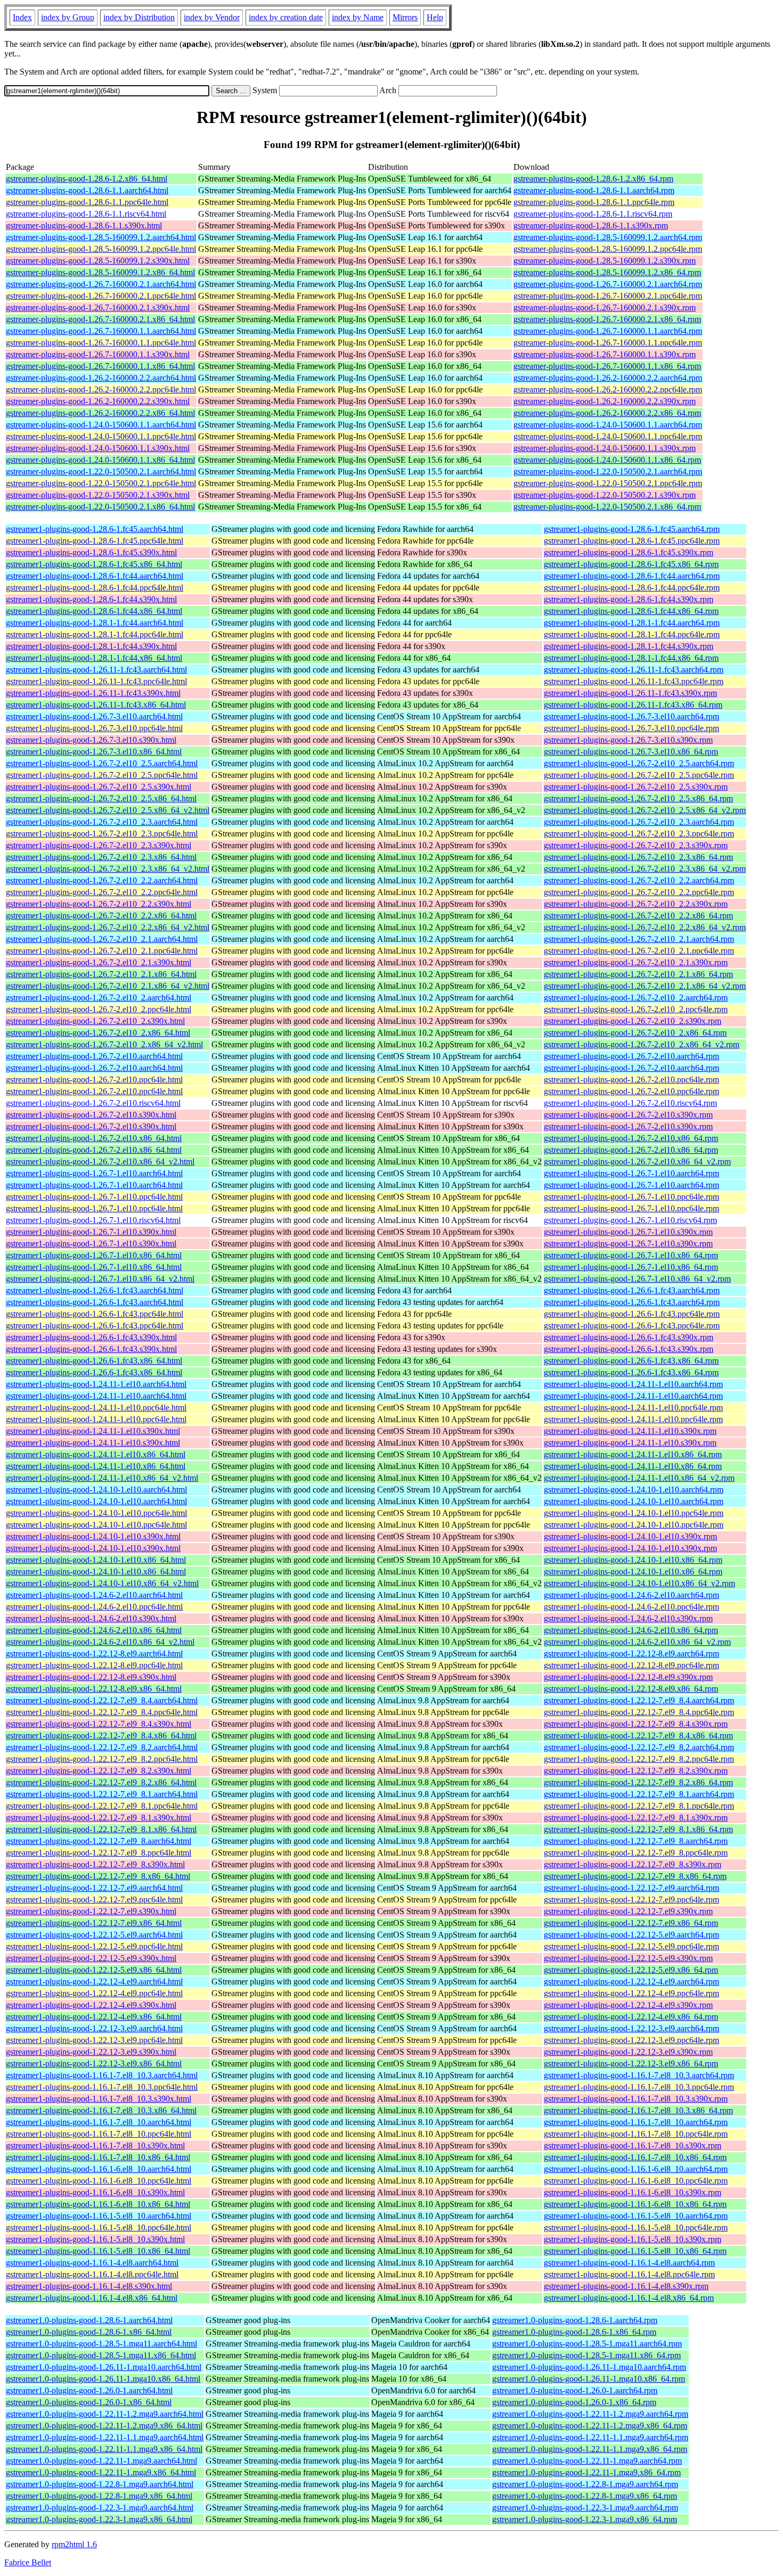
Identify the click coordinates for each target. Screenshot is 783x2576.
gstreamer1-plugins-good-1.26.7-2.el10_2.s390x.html (95, 1021)
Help (435, 17)
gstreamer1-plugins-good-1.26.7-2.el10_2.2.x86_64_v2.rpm (645, 927)
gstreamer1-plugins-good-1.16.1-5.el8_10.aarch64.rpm (636, 2216)
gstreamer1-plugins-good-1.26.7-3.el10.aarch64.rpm (631, 716)
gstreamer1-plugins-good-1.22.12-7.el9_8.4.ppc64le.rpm (639, 1712)
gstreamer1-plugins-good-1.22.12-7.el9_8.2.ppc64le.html (102, 1759)
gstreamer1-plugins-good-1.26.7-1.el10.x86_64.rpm (631, 1255)
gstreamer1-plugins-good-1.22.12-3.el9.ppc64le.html (94, 2040)
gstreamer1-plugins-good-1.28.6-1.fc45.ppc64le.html (95, 541)
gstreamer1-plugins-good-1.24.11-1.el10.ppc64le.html (96, 1408)
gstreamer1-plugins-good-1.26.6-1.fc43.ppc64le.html (95, 1314)
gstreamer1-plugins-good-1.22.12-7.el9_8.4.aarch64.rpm (639, 1700)
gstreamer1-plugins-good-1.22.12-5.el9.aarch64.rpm (631, 1935)
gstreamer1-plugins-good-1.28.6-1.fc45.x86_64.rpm (631, 564)
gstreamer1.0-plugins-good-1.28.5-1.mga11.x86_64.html (101, 2355)
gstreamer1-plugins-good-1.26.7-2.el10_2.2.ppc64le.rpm (639, 892)
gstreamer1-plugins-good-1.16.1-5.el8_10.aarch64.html (99, 2216)
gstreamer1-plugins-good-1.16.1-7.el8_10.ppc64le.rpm (636, 2134)
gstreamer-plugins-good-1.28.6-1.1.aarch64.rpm (594, 190)
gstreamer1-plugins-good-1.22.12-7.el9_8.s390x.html (95, 1864)
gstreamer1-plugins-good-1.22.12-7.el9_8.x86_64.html (98, 1876)
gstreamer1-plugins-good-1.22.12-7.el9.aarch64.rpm (631, 1888)
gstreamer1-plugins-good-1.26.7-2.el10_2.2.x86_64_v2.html (108, 927)
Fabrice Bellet (28, 2562)
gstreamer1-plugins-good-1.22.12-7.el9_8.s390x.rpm (633, 1864)
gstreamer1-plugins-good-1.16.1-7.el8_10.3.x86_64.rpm (638, 2110)
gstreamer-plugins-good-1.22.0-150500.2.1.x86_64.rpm (607, 507)
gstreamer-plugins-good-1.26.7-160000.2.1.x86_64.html (100, 319)
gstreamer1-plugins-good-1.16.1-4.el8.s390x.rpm (626, 2286)
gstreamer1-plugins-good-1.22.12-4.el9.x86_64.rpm (631, 2017)
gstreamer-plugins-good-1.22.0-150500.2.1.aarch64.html (101, 471)
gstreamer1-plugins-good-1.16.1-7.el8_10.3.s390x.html (99, 2099)
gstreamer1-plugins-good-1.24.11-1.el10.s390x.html (93, 1431)
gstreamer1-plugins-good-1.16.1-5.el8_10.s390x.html (95, 2239)
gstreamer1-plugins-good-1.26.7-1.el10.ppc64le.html (94, 1197)
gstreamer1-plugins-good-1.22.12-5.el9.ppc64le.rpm (631, 1946)
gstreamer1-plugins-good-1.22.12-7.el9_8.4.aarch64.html (102, 1700)
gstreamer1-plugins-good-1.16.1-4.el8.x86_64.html (92, 2298)
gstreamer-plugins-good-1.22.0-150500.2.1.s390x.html (98, 495)
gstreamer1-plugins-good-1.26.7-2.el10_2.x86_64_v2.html (104, 1044)
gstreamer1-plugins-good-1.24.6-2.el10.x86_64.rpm (631, 1630)
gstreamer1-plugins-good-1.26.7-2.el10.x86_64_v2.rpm (637, 1162)
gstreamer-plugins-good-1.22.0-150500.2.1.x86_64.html (100, 507)
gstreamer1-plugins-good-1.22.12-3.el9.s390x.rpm (628, 2052)
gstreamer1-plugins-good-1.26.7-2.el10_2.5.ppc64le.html (102, 775)
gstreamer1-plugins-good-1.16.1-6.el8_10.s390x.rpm (633, 2192)
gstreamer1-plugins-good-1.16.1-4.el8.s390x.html (89, 2286)
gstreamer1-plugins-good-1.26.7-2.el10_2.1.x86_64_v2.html (108, 986)
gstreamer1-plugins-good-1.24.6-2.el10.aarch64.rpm (631, 1595)
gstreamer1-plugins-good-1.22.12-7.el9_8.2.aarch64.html (102, 1747)
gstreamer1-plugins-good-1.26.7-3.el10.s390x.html (91, 740)
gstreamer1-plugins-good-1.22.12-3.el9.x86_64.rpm (631, 2064)
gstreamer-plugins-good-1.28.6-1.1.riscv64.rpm (593, 214)
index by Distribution (139, 17)
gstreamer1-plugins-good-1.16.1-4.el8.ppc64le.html (92, 2274)
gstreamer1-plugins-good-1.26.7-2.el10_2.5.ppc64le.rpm (639, 775)
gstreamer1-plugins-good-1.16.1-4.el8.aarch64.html (92, 2263)
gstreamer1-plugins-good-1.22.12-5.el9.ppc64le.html (94, 1946)
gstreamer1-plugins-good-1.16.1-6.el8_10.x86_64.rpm (635, 2204)
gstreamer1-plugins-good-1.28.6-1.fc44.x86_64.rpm (631, 611)
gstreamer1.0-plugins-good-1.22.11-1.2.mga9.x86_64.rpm (590, 2426)
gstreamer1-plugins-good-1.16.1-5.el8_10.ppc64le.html (99, 2228)
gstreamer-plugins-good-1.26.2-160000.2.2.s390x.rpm (605, 401)
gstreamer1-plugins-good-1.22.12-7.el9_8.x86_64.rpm (635, 1876)
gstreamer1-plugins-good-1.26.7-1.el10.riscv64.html (93, 1220)
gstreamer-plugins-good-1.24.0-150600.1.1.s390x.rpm (605, 448)
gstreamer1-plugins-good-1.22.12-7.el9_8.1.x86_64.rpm (638, 1829)
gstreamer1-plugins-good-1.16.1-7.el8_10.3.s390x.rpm (636, 2099)
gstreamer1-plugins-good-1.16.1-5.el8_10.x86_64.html (98, 2251)
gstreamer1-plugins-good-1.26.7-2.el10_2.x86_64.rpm (635, 1033)
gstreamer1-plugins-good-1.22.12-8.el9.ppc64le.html (94, 1665)
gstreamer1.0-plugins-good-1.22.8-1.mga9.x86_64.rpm (585, 2496)
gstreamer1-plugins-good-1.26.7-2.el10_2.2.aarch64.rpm (639, 880)
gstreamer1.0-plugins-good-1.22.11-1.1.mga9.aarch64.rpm (590, 2437)
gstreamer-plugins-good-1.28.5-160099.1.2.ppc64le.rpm (608, 249)
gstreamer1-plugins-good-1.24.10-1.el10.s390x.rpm (630, 1536)
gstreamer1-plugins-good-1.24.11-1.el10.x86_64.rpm (633, 1454)
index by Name (358, 17)
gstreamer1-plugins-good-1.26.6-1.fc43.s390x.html (91, 1337)
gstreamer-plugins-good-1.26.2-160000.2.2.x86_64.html (100, 413)
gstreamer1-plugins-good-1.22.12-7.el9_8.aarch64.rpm (636, 1841)
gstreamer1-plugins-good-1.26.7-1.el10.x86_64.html (94, 1255)
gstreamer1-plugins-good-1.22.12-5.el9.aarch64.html (94, 1935)
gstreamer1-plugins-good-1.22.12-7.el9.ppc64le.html (94, 1900)
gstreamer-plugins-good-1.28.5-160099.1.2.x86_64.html (100, 272)
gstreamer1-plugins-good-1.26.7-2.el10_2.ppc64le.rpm (636, 1009)
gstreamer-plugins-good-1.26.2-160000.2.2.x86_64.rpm (607, 413)
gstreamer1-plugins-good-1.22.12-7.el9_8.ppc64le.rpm (636, 1853)
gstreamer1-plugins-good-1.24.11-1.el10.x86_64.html (96, 1454)
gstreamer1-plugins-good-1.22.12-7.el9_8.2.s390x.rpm (636, 1771)
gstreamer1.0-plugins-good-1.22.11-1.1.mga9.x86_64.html (104, 2449)
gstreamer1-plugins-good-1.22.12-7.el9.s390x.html (91, 1911)
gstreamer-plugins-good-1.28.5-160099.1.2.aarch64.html (101, 237)
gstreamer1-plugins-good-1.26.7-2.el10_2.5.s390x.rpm (636, 787)
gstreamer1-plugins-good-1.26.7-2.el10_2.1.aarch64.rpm (639, 939)
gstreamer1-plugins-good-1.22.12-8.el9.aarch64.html (94, 1654)
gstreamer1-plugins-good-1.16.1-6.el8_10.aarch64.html (99, 2169)
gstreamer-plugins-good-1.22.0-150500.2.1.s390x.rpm (605, 495)
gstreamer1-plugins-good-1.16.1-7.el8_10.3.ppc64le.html (102, 2087)
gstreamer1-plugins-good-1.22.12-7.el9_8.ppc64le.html (99, 1853)
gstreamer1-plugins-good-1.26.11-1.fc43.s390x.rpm (630, 693)
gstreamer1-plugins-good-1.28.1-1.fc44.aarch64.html (95, 623)
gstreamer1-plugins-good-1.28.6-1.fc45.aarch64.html (95, 529)
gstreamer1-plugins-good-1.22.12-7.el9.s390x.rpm (628, 1911)
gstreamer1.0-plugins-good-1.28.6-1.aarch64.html (89, 2320)
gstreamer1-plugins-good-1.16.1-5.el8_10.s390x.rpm (633, 2239)
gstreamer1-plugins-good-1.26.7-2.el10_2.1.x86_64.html (101, 974)
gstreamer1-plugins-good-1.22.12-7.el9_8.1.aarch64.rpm (639, 1794)
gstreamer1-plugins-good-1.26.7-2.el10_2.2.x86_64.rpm (638, 916)
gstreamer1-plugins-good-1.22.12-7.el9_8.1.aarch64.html (102, 1794)
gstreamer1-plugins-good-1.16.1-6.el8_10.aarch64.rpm (636, 2169)
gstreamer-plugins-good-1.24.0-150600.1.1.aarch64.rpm (608, 425)
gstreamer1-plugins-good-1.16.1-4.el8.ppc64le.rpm (629, 2274)
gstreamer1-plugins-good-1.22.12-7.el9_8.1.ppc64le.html (102, 1806)
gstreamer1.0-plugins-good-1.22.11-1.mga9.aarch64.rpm (587, 2461)
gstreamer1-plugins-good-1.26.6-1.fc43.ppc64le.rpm (632, 1314)
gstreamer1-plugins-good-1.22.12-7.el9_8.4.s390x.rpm (636, 1724)
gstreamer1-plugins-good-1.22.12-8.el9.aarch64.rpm (631, 1654)
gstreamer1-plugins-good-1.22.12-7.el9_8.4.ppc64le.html (102, 1712)
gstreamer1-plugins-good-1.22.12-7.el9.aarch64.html (94, 1888)
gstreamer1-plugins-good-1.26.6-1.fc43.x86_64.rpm (631, 1361)
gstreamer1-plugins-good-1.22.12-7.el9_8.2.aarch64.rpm (639, 1747)
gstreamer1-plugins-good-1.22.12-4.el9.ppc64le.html (94, 1993)
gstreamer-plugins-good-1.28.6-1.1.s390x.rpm (591, 225)
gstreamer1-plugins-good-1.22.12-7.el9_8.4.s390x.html (99, 1724)
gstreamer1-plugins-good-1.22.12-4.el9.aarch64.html (94, 1982)
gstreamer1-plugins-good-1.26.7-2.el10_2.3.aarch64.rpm (639, 822)
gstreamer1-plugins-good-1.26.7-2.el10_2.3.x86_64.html (101, 857)
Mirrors (405, 17)
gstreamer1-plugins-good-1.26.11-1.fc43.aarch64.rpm (634, 670)
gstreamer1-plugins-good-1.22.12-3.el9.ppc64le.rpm (631, 2040)
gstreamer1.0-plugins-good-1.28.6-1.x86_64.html (89, 2332)
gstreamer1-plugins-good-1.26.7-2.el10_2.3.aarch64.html (102, 822)
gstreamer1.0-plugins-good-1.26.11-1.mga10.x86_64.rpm (589, 2379)
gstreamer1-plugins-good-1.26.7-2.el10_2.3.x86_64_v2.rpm (645, 869)
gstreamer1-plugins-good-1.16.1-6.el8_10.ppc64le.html (99, 2181)
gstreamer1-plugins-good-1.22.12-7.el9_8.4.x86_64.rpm (638, 1736)
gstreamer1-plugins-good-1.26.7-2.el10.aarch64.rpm (631, 1056)
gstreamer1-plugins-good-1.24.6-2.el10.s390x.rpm (628, 1618)
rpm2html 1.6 (74, 2544)
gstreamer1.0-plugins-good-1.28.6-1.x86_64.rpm (574, 2332)
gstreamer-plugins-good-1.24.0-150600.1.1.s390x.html (98, 448)
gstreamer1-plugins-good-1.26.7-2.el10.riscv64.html (93, 1103)
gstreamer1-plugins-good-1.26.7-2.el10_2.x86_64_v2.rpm (642, 1044)
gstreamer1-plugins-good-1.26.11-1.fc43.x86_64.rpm (633, 705)
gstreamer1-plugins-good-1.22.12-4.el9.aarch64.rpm (631, 1982)
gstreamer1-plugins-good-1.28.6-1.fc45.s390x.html (91, 552)
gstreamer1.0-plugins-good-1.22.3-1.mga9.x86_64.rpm (585, 2519)
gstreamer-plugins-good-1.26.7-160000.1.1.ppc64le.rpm (608, 343)
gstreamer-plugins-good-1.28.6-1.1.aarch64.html (87, 190)
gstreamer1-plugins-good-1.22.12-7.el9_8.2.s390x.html (99, 1771)
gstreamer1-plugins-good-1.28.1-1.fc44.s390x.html (91, 646)
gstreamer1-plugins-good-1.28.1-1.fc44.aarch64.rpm (632, 623)
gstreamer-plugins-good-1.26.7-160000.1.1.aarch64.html (101, 331)
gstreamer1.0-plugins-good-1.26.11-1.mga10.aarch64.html (104, 2367)
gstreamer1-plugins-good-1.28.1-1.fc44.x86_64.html (94, 658)
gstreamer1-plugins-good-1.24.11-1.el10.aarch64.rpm (633, 1384)
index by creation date (286, 17)
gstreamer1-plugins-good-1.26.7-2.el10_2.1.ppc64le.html (102, 951)
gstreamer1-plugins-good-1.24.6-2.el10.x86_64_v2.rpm (637, 1642)
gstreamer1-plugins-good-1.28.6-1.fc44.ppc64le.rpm (632, 588)
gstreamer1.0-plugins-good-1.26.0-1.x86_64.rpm (574, 2402)
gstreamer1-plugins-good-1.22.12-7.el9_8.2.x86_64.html (101, 1782)
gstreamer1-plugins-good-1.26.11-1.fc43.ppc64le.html (96, 681)
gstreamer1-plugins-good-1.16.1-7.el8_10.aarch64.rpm (636, 2122)
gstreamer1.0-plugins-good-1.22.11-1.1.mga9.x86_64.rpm (590, 2449)
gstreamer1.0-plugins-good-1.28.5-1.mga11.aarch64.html (101, 2344)
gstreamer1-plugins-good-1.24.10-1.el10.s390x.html (93, 1536)
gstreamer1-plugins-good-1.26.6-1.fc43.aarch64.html (95, 1290)
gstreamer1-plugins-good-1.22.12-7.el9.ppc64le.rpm (631, 1900)
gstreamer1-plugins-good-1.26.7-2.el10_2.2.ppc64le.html (102, 892)
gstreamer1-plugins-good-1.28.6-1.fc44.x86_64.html (94, 611)
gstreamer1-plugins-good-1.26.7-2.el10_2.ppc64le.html (99, 1009)
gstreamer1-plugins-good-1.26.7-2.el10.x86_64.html (94, 1138)
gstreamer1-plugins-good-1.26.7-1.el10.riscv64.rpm (630, 1220)
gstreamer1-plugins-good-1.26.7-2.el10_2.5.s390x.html (99, 787)
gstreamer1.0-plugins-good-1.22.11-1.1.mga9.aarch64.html (105, 2437)
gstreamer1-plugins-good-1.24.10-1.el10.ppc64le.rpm (634, 1513)
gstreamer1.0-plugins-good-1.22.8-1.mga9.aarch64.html (100, 2484)
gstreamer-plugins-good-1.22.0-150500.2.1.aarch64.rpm (608, 471)
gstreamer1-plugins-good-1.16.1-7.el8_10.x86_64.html (98, 2157)
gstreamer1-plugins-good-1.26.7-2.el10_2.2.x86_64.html (101, 916)
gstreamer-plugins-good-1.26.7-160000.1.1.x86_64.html (100, 366)
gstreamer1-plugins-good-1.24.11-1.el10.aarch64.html (96, 1384)
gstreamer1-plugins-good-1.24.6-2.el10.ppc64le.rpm (631, 1607)
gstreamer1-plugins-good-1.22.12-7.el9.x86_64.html (94, 1923)
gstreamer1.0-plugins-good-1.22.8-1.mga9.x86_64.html (99, 2496)
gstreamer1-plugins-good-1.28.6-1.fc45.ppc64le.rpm (632, 541)
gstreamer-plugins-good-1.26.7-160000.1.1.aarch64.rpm (608, 331)
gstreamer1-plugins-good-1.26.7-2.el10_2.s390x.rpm (633, 1021)
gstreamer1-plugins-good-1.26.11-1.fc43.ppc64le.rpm (634, 681)
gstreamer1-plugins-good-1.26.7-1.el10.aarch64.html (94, 1173)
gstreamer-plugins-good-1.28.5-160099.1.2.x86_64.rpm (607, 272)
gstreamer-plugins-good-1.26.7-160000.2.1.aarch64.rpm (608, 284)
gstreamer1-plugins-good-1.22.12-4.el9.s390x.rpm (628, 2005)
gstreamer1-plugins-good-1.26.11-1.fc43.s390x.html (93, 693)
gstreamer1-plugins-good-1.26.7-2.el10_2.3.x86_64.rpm (638, 857)
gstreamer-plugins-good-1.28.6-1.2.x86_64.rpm (593, 179)
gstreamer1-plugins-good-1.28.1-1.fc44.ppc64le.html (95, 634)
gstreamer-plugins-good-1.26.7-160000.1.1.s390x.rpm (605, 354)
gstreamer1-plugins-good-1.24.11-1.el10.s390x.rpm (630, 1431)
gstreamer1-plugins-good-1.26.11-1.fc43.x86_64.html (96, 705)
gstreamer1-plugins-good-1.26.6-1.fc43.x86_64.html (94, 1361)
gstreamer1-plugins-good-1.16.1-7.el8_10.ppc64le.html (99, 2134)
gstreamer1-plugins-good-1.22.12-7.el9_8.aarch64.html (99, 1841)
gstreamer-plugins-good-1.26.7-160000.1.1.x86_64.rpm (607, 366)
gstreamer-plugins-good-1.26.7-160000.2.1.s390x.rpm (605, 307)
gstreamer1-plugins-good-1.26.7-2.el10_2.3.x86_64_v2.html (108, 869)
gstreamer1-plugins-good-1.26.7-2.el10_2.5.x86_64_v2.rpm (645, 810)
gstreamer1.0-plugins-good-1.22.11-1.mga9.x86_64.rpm (586, 2472)
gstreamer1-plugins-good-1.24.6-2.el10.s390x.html (91, 1618)
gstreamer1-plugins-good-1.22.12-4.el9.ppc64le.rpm (631, 1993)
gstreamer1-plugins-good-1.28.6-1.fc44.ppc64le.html (95, 588)
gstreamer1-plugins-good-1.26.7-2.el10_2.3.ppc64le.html (102, 834)
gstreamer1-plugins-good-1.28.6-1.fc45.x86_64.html (94, 564)
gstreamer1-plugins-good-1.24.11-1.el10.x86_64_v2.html (102, 1478)
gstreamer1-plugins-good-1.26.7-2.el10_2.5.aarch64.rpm (639, 763)
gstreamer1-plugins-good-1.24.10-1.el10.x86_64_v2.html (102, 1583)
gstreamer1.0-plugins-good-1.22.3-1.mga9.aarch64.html (100, 2508)
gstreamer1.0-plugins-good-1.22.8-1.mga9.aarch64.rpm (585, 2484)
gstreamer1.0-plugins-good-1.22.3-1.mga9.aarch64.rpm (585, 2508)
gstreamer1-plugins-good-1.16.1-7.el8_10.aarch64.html (99, 2122)
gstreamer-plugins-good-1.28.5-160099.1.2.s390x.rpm (605, 261)
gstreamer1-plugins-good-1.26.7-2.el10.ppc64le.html (94, 1080)
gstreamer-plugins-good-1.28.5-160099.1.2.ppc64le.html (101, 249)
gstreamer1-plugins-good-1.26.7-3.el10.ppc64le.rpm (631, 728)
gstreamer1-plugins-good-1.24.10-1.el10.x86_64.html (96, 1560)
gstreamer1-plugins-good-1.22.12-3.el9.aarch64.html (94, 2028)
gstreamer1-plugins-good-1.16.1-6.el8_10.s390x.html (95, 2192)
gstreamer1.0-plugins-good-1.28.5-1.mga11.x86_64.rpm (586, 2355)
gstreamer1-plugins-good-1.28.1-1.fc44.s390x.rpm (629, 646)
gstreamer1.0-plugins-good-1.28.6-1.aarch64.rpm (575, 2320)
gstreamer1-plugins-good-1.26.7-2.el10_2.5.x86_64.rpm (638, 798)
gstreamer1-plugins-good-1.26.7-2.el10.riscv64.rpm (630, 1103)
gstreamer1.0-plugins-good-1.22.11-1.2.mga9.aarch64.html (105, 2414)
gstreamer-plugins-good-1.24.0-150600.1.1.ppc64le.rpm (608, 436)
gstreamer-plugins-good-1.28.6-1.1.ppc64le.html (87, 202)
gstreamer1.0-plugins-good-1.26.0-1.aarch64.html (89, 2390)
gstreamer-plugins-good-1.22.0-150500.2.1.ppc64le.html (101, 483)
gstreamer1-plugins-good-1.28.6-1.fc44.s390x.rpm (629, 599)
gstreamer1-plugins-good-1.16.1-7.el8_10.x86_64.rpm (635, 2157)
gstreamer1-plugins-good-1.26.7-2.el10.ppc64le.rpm (631, 1080)
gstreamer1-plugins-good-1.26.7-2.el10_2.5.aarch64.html (102, 763)
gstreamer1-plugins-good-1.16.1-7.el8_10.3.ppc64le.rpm (639, 2087)
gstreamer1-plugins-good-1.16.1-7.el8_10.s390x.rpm (633, 2146)
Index (22, 17)
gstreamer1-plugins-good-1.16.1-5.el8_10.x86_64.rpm (635, 2251)
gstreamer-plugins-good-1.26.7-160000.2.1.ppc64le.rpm (608, 296)
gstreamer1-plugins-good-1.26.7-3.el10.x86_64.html (94, 752)
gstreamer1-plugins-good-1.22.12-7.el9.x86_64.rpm (631, 1923)
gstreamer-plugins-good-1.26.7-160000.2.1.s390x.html (98, 307)
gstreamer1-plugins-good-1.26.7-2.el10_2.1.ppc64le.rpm (639, 951)
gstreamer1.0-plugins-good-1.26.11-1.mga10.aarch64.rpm (589, 2367)
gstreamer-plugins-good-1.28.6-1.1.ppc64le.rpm (594, 202)
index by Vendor (212, 17)
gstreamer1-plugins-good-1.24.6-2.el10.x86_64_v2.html (100, 1642)
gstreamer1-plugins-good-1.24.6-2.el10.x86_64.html (94, 1630)
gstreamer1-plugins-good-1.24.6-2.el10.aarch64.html (94, 1595)
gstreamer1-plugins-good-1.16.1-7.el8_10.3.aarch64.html (102, 2075)
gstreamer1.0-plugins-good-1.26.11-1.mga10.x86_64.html (103, 2379)
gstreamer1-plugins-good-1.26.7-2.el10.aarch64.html (94, 1056)
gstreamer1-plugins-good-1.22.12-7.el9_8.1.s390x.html (99, 1818)
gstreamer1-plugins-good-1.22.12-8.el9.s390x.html (91, 1677)
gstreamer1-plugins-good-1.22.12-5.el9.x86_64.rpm (631, 1970)
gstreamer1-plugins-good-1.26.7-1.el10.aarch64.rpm (631, 1173)
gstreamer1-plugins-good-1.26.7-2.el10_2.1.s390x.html (99, 962)
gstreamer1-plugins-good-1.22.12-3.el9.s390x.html (91, 2052)
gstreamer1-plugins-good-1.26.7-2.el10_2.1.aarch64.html (102, 939)
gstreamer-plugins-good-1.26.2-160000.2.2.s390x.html (98, 401)
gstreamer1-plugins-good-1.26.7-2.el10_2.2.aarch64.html (102, 880)
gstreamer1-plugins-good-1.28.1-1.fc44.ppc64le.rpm (632, 634)
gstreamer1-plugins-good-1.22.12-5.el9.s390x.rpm (628, 1958)
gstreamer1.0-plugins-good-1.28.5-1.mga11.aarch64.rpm (587, 2344)
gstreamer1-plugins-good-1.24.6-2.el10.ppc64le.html (94, 1607)
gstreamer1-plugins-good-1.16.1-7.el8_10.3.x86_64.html (101, 2110)
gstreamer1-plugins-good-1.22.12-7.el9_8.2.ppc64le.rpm (639, 1759)
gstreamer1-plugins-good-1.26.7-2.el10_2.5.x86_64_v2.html (108, 810)
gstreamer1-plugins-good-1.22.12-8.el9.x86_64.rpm (631, 1689)
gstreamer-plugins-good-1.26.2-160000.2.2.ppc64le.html (101, 389)
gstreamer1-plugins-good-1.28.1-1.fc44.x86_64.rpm (631, 658)
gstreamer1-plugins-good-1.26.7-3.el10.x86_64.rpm (631, 752)
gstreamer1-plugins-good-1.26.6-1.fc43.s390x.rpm (629, 1337)
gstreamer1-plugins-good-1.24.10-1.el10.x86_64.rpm (633, 1560)
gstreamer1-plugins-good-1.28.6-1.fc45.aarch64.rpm (632, 529)
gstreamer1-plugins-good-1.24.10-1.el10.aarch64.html (96, 1490)
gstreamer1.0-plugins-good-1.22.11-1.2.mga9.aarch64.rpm (590, 2414)
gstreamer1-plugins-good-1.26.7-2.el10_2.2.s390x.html (99, 904)
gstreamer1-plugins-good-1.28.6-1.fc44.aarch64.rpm (632, 576)
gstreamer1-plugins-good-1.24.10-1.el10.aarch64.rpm (634, 1490)
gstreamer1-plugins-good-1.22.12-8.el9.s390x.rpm (628, 1677)
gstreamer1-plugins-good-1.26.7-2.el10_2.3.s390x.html (99, 845)
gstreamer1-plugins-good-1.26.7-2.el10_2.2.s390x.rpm (636, 904)
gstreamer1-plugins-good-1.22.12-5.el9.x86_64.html (94, 1970)
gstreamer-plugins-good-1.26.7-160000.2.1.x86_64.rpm (607, 319)
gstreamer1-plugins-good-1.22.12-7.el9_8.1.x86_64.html (101, 1829)
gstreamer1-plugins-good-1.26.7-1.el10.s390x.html (91, 1232)
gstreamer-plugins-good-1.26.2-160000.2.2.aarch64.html (101, 378)
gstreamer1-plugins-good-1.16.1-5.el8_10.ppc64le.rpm (636, 2228)
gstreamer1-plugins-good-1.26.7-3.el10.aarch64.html (94, 716)
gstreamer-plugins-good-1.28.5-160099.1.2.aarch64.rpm (608, 237)
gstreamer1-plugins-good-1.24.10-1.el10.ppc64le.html (96, 1513)
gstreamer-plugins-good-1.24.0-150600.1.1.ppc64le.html (101, 436)
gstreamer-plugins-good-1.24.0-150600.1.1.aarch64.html (101, 425)
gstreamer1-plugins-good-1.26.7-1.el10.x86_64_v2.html (100, 1279)
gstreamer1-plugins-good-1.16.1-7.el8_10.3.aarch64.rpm (639, 2075)
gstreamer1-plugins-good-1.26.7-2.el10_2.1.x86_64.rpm (638, 974)
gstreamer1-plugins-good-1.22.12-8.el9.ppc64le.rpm (631, 1665)
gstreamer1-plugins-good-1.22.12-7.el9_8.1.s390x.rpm (636, 1818)
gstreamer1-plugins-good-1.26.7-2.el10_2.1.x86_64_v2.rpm (645, 986)
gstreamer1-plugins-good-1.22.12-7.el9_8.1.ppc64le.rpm (639, 1806)
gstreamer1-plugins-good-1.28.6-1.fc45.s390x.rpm (629, 552)
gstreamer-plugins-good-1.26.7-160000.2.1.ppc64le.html (101, 296)
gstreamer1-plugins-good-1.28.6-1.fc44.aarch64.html (95, 576)
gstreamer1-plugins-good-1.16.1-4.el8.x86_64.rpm (629, 2298)
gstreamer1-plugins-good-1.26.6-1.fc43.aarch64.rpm (632, 1290)
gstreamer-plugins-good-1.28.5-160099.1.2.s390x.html (98, 261)
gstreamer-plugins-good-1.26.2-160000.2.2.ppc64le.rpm (608, 389)
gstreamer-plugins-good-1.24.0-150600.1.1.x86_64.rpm (607, 460)
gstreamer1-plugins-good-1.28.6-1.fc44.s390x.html (91, 599)
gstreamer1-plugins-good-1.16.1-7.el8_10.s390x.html (95, 2146)
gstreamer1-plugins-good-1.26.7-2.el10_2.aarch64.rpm (636, 998)
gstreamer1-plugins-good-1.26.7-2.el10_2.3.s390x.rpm (636, 845)
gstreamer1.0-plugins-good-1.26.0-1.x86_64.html (89, 2402)
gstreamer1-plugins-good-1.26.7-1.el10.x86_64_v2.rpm (637, 1279)
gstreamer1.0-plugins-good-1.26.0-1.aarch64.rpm (575, 2390)
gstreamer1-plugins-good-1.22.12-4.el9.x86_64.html (94, 2017)
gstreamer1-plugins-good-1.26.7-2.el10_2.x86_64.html (98, 1033)
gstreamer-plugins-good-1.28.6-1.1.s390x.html (84, 225)
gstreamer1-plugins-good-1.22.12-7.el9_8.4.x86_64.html (101, 1736)
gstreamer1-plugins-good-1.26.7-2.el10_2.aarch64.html (99, 998)
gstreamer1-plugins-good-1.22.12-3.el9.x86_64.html (94, 2064)
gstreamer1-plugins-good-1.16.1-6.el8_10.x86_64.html (98, 2204)
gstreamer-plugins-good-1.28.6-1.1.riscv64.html (86, 214)
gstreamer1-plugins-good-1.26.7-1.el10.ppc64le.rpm (631, 1197)
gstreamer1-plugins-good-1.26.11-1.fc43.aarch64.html (96, 670)
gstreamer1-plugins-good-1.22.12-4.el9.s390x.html (91, 2005)
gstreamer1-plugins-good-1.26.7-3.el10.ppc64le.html (94, 728)
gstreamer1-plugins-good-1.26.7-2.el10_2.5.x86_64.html (101, 798)
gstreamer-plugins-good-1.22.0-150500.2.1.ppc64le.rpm (608, 483)
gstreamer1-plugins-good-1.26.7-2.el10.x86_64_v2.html (100, 1162)
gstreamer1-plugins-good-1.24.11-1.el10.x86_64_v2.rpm (639, 1478)
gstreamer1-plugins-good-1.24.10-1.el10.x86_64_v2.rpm (639, 1583)
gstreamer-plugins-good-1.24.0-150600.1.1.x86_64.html (100, 460)
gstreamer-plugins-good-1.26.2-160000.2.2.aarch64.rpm (608, 378)
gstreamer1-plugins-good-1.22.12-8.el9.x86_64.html (94, 1689)
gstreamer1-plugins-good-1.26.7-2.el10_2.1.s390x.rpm (636, 962)
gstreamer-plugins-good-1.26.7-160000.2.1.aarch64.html (101, 284)
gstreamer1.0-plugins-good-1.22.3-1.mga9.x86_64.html (99, 2519)
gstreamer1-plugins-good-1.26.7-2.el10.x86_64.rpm (631, 1138)
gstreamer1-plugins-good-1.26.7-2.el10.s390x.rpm (628, 1115)
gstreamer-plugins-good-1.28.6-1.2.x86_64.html (87, 179)
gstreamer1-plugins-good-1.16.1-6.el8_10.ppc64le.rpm (636, 2181)
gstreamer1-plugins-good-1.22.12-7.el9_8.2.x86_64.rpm (638, 1782)
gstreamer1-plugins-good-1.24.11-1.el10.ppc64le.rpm (633, 1408)
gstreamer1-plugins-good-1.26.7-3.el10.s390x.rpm (628, 740)
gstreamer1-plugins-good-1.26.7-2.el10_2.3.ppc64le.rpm (639, 834)
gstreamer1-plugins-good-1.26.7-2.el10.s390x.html (91, 1115)
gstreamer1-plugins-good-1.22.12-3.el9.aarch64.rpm (631, 2028)
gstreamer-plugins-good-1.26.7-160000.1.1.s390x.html (98, 354)
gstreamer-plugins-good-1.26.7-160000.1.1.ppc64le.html (101, 343)
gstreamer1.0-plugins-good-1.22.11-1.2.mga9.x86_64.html (104, 2426)
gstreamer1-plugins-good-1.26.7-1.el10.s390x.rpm (628, 1232)
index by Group (68, 17)
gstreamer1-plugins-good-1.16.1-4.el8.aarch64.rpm (629, 2263)
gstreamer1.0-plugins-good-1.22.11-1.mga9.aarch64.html (101, 2461)
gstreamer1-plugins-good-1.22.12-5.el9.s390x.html (91, 1958)
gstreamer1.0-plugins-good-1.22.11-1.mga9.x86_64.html (101, 2472)
